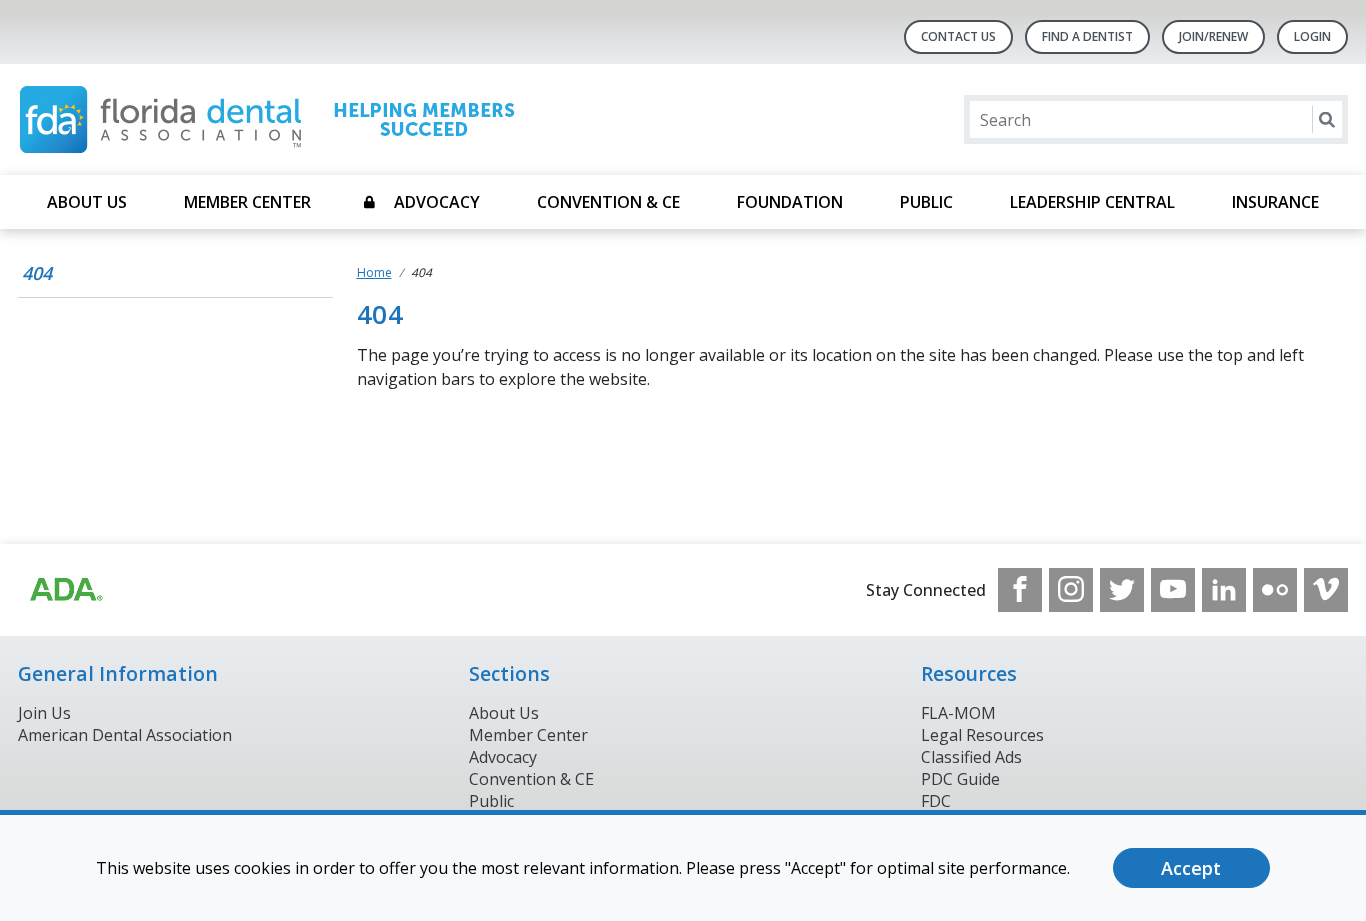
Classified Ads (971, 757)
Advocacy (437, 202)
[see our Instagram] (1071, 590)
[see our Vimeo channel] (1326, 590)
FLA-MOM (958, 713)
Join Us (44, 713)
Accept (1191, 868)
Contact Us (958, 36)
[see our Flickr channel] (1275, 590)
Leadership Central (1092, 202)
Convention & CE (608, 202)
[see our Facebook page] (1020, 590)
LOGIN (1312, 36)
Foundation (790, 202)
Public (926, 202)
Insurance (1275, 202)
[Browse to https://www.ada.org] (65, 590)
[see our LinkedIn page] (1224, 590)
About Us (87, 202)
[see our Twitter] (1122, 590)
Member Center (247, 202)
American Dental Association (125, 735)
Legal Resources (982, 735)
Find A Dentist (1087, 36)
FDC (936, 801)
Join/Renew (1213, 36)
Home (374, 272)
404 (37, 273)
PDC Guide (960, 779)
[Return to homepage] (276, 119)
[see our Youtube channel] (1173, 590)
